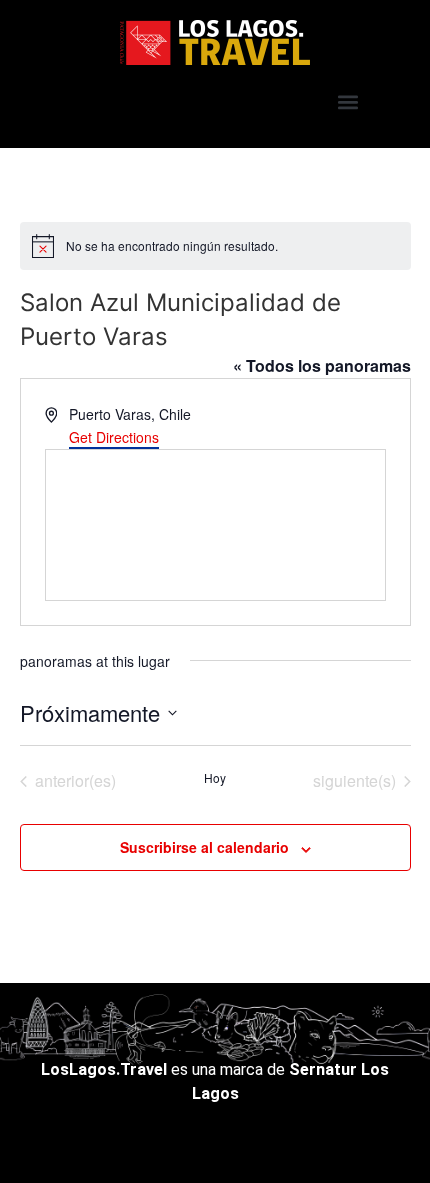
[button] (347, 101)
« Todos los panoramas (322, 365)
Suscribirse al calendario (204, 847)
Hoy (215, 778)
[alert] (215, 246)
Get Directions (114, 437)
